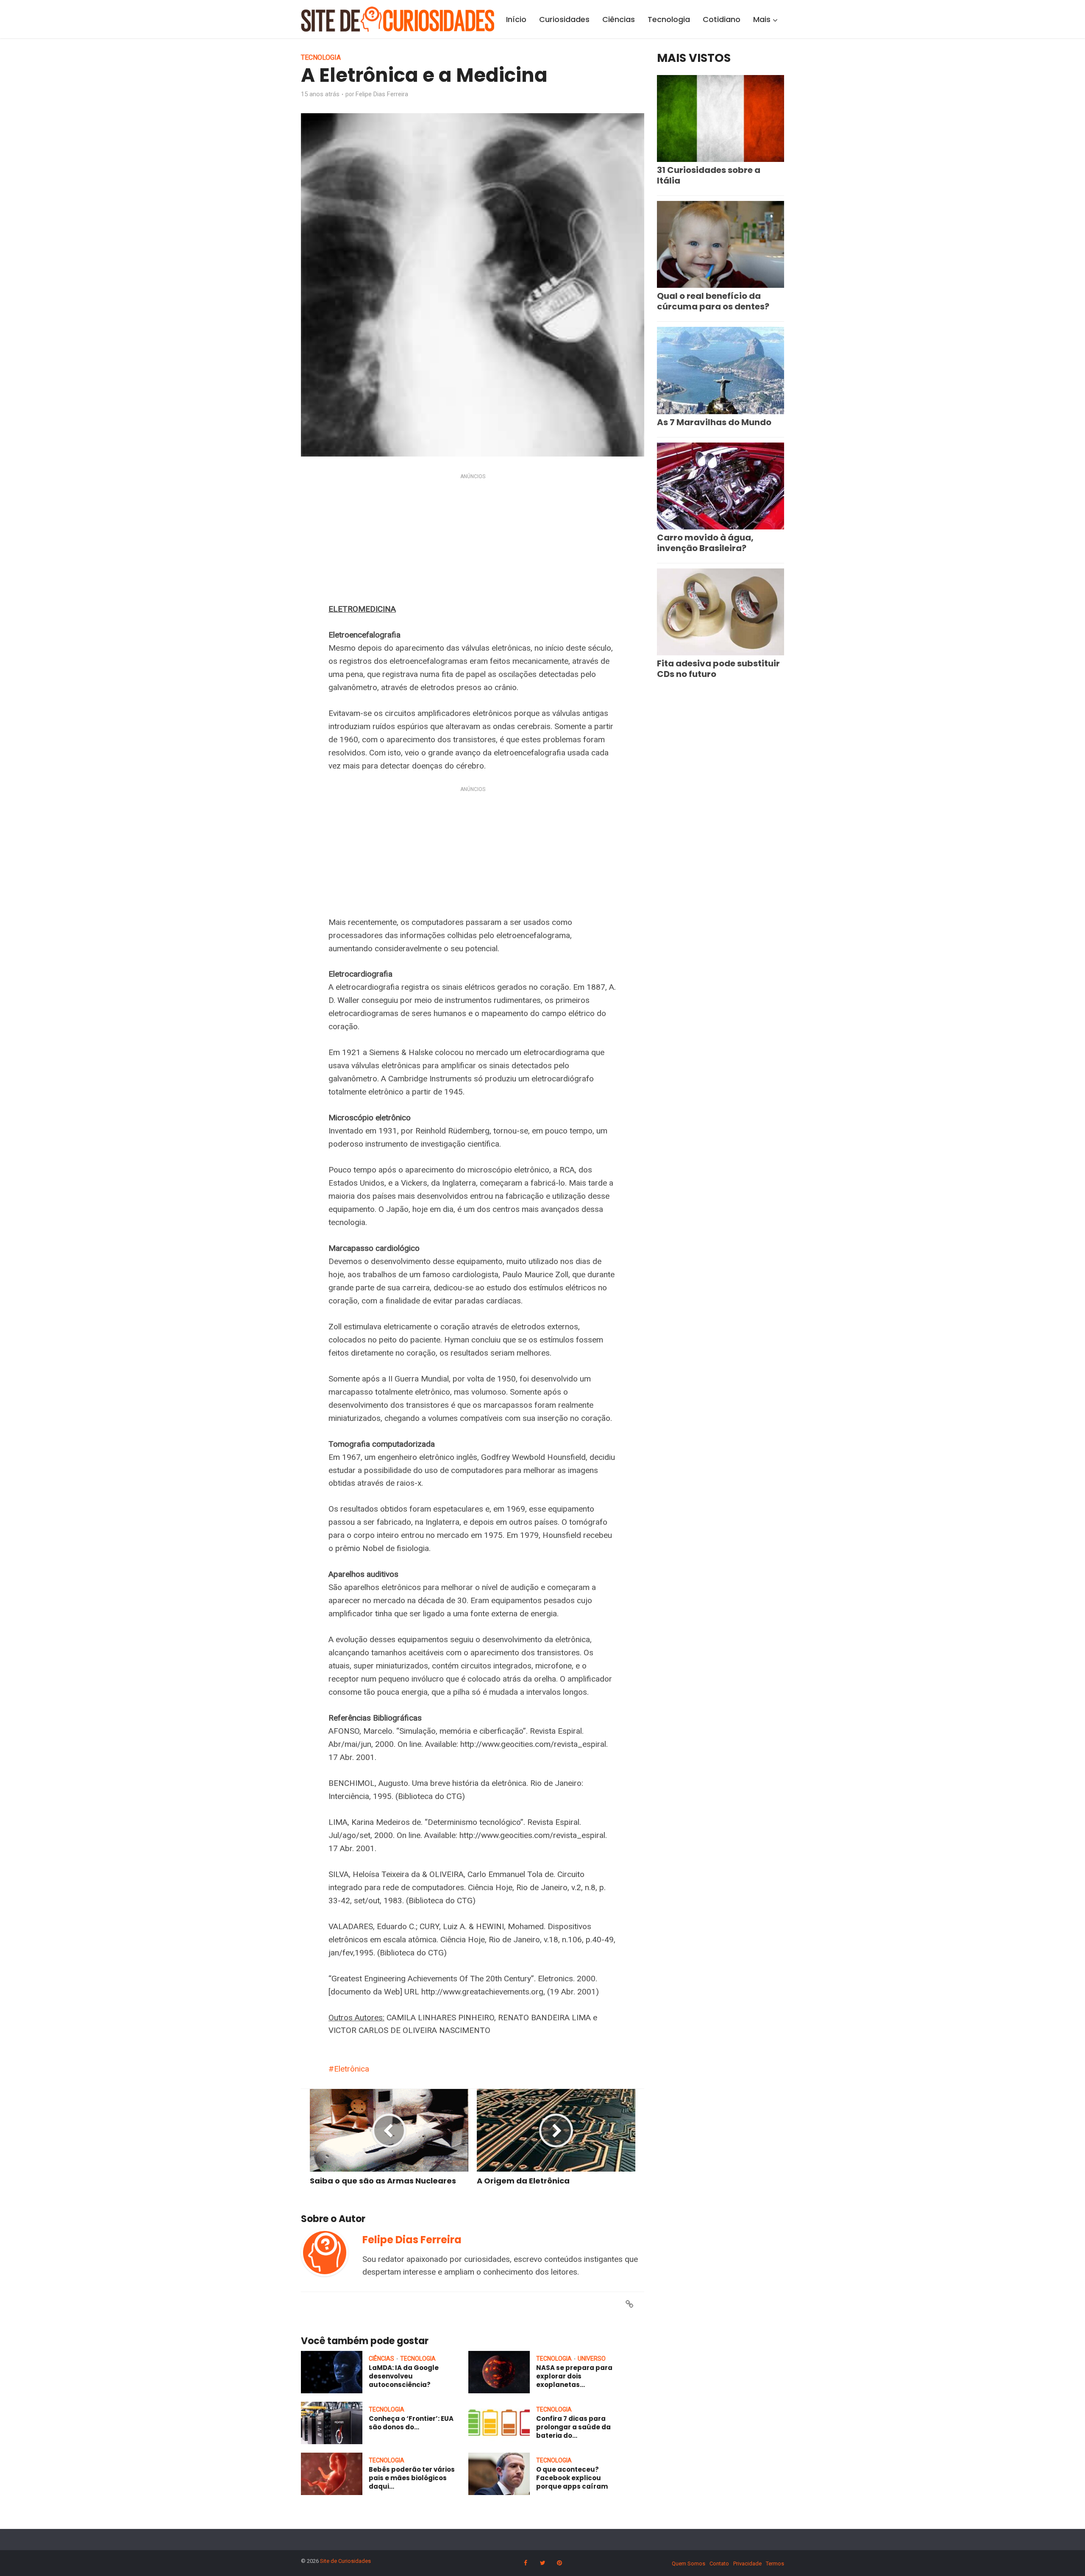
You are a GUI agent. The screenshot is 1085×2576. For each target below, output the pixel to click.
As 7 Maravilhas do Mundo (714, 422)
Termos (775, 2563)
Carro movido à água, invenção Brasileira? (705, 543)
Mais (762, 19)
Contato (719, 2563)
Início (516, 19)
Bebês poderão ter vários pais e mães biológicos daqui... (412, 2478)
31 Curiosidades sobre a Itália (709, 175)
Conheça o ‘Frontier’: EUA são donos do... (411, 2423)
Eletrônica (352, 2069)
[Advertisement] (473, 540)
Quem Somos (689, 2563)
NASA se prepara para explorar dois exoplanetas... (574, 2376)
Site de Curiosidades (345, 2561)
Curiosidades (564, 19)
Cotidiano (722, 19)
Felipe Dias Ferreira (382, 94)
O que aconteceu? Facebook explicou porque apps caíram (572, 2478)
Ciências (619, 19)
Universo (592, 2359)
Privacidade (747, 2563)
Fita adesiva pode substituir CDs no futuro (718, 669)
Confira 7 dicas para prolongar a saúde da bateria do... (573, 2427)
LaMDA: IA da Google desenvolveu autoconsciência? (404, 2376)
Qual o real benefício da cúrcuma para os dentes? (713, 301)
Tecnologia (669, 19)
